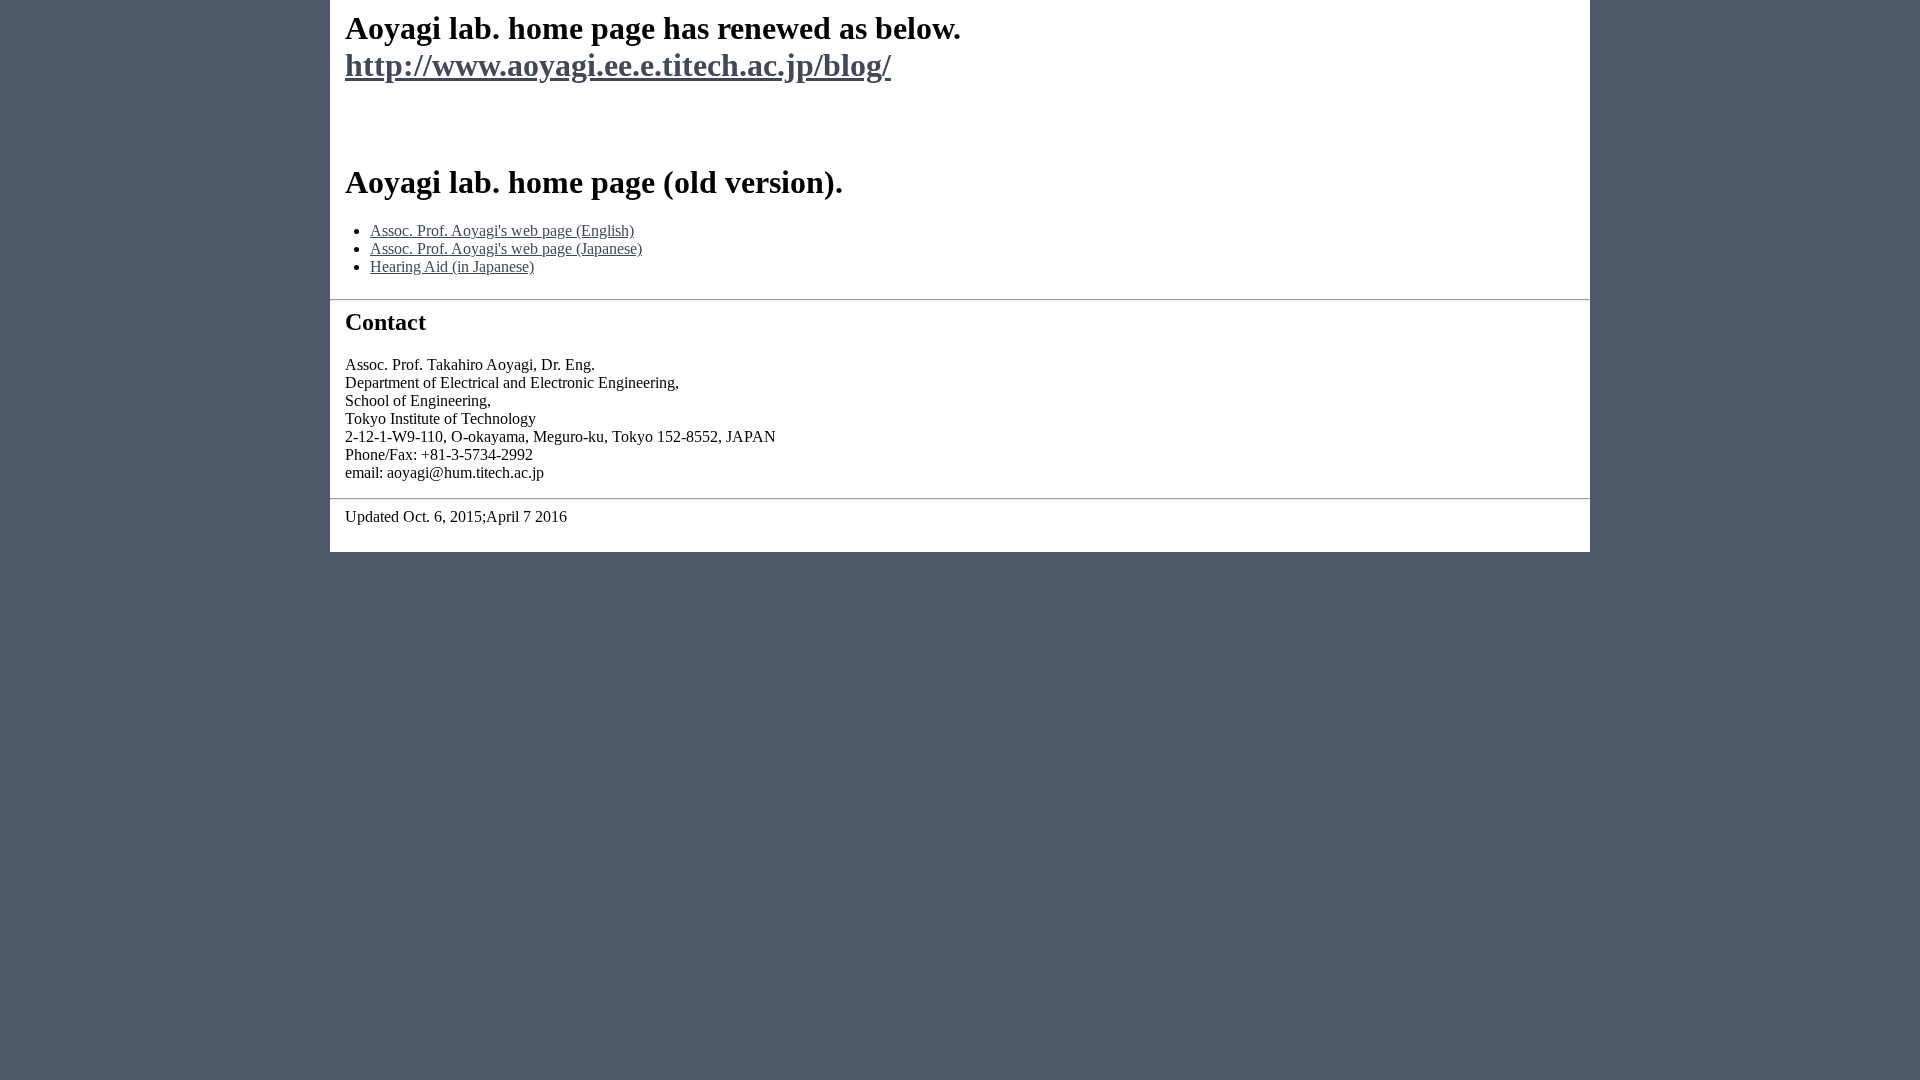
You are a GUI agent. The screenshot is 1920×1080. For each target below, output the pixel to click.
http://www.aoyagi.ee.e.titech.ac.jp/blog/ (618, 65)
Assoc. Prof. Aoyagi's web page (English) (502, 230)
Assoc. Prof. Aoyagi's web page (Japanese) (506, 248)
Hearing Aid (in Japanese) (452, 266)
